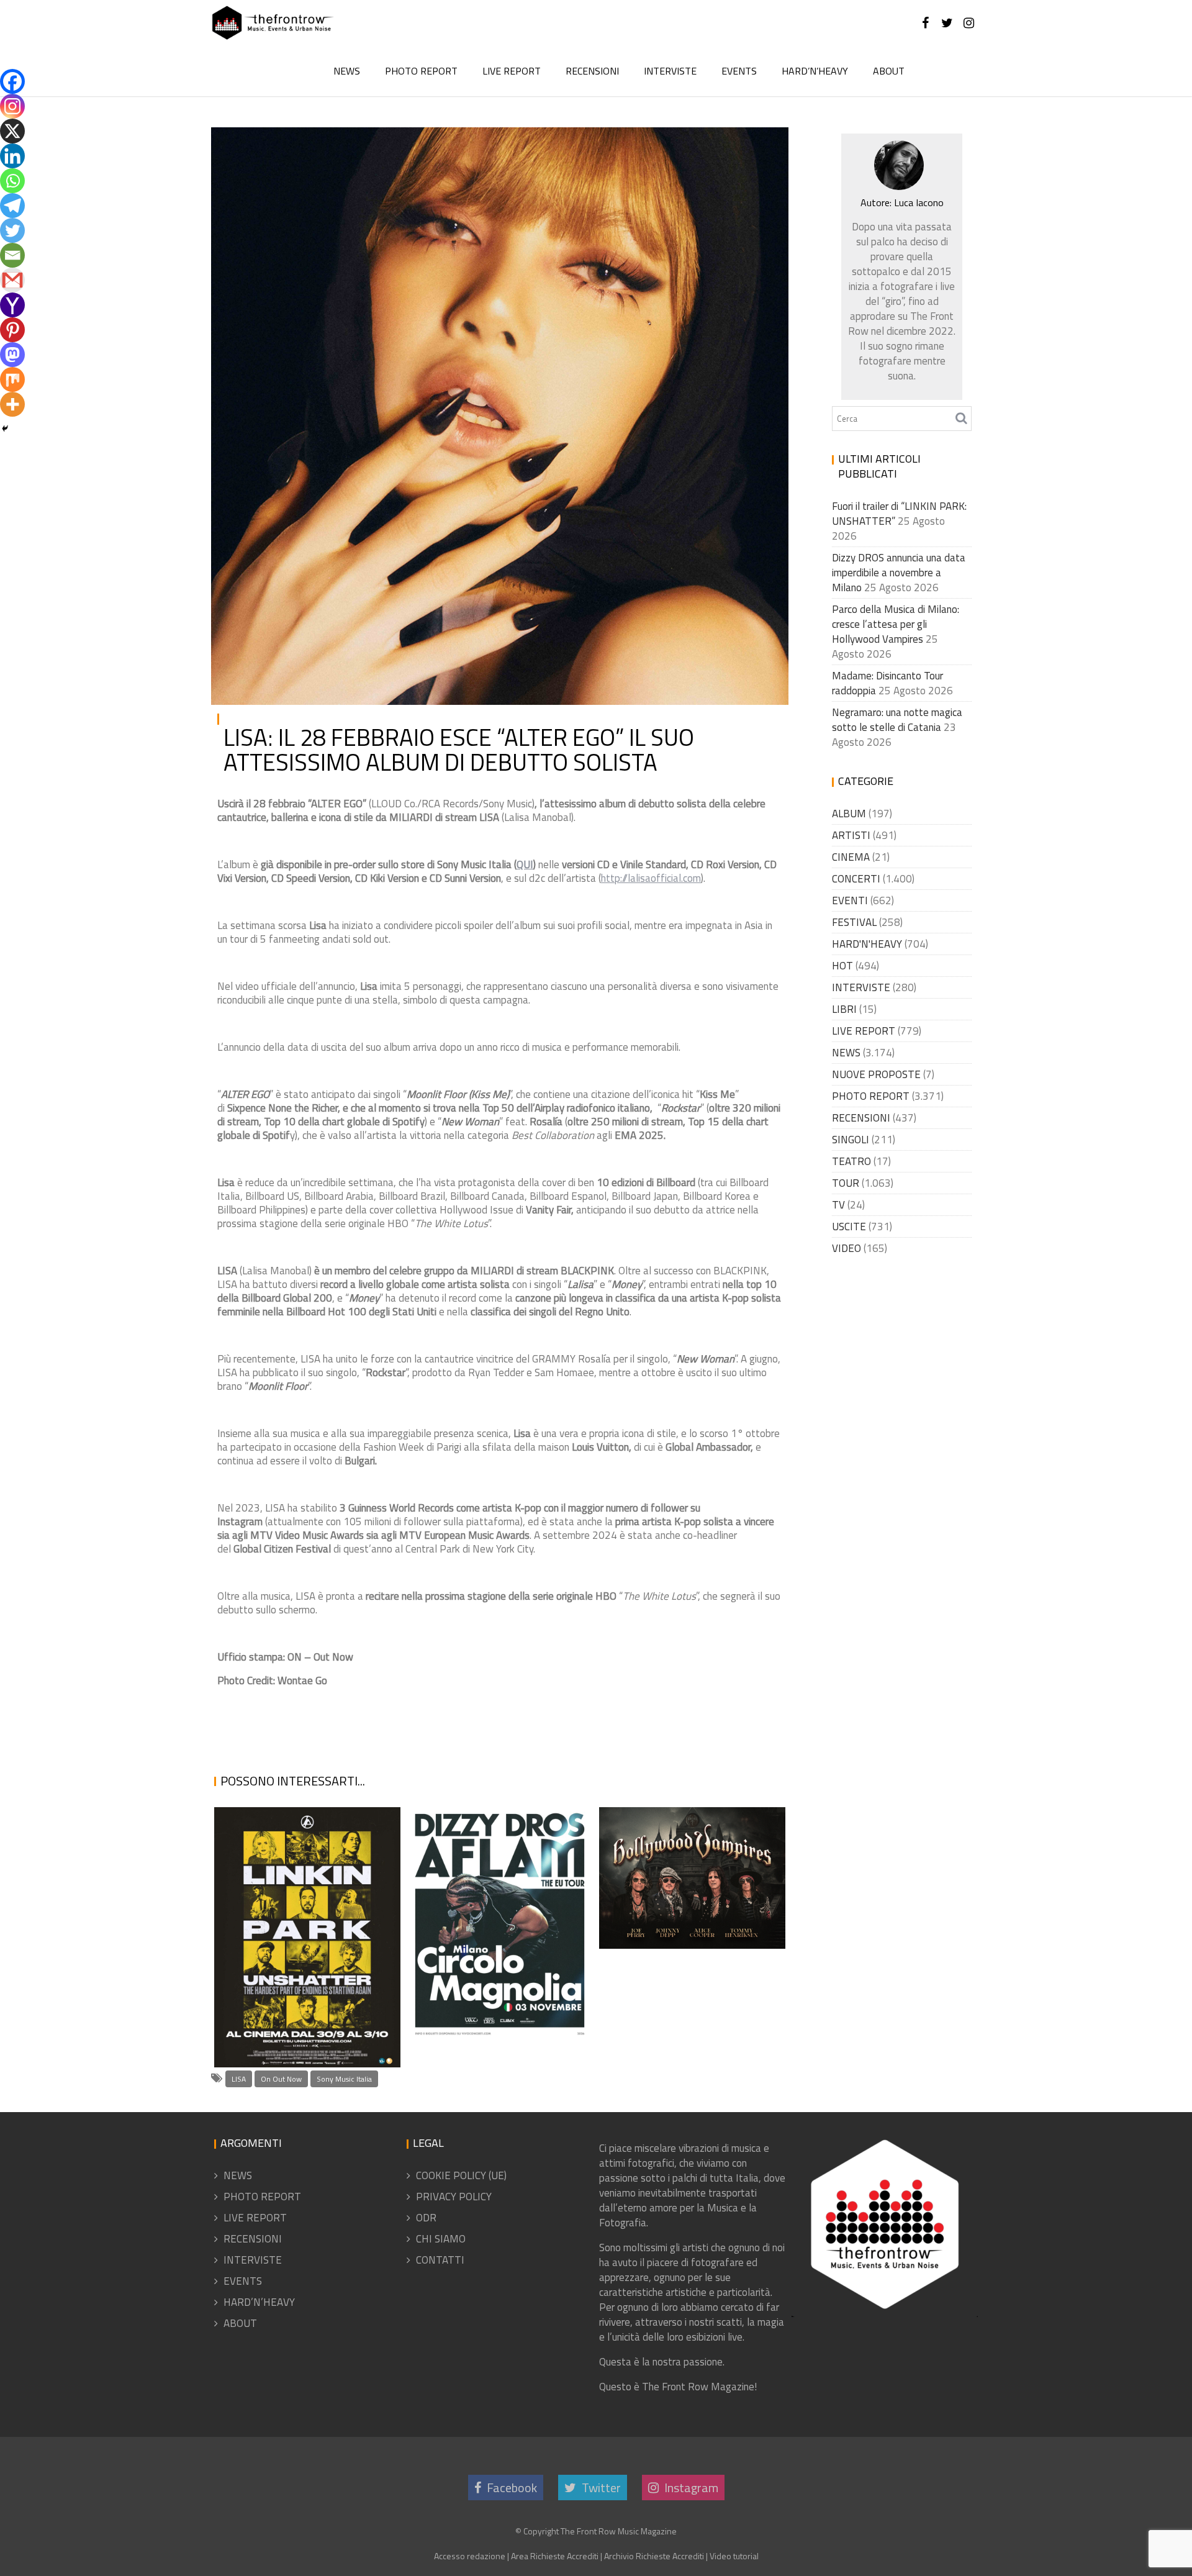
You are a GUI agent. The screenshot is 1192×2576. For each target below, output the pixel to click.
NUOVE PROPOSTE (876, 1074)
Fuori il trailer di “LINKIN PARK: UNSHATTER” (305, 2052)
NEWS (347, 71)
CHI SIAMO (441, 2239)
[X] (12, 131)
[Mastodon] (12, 355)
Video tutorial (734, 2556)
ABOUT (889, 71)
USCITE (755, 147)
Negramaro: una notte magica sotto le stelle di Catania (897, 720)
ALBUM (849, 814)
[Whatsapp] (12, 181)
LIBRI (844, 1009)
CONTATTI (440, 2260)
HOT (842, 966)
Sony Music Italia (344, 2079)
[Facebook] (12, 81)
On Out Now (281, 2079)
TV (838, 1205)
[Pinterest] (12, 330)
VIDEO (847, 1248)
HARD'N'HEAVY (867, 944)
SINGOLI (851, 1140)
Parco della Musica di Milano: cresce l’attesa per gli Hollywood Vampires (690, 1888)
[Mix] (12, 379)
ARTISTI (685, 147)
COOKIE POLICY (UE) (461, 2175)
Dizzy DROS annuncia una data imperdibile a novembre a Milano (490, 1978)
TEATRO (851, 1161)
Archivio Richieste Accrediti (654, 2556)
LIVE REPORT (512, 71)
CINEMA (851, 857)
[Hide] (5, 429)
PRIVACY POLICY (454, 2197)
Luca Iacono (361, 147)
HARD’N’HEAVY (815, 71)
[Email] (12, 255)
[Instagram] (12, 106)
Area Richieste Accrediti (555, 2556)
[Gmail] (12, 280)
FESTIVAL (854, 922)
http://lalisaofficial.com (651, 878)
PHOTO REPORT (421, 71)
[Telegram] (12, 206)
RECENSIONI (592, 71)
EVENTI (850, 900)
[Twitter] (12, 230)
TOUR (846, 1183)
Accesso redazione (470, 2556)
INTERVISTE (670, 71)
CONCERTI (856, 879)
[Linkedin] (12, 156)
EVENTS (739, 71)
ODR (426, 2218)
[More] (12, 404)
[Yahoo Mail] (12, 305)
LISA (239, 2079)
